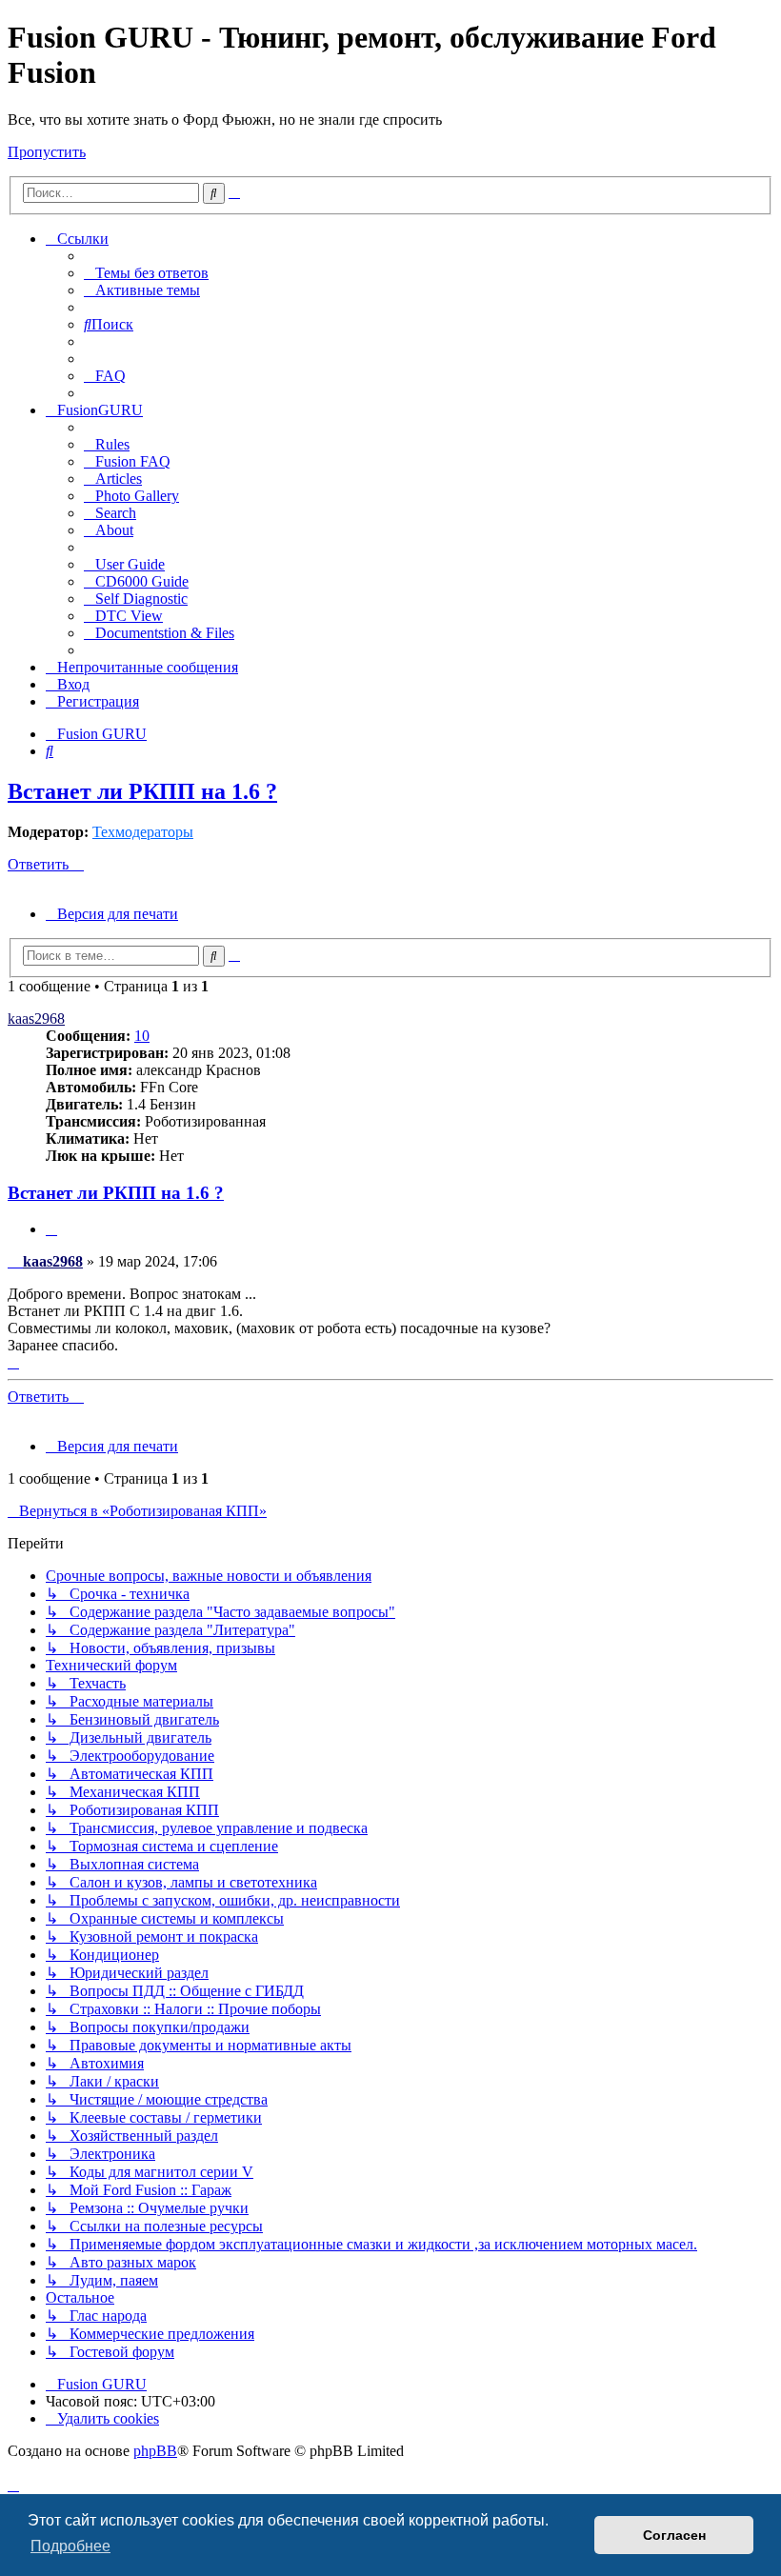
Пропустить (47, 152)
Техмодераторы (143, 832)
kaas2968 (36, 1018)
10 (142, 1036)
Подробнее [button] (70, 2546)
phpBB (155, 2451)
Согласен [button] (674, 2535)
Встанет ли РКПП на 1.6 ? (142, 791)
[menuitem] (146, 273)
